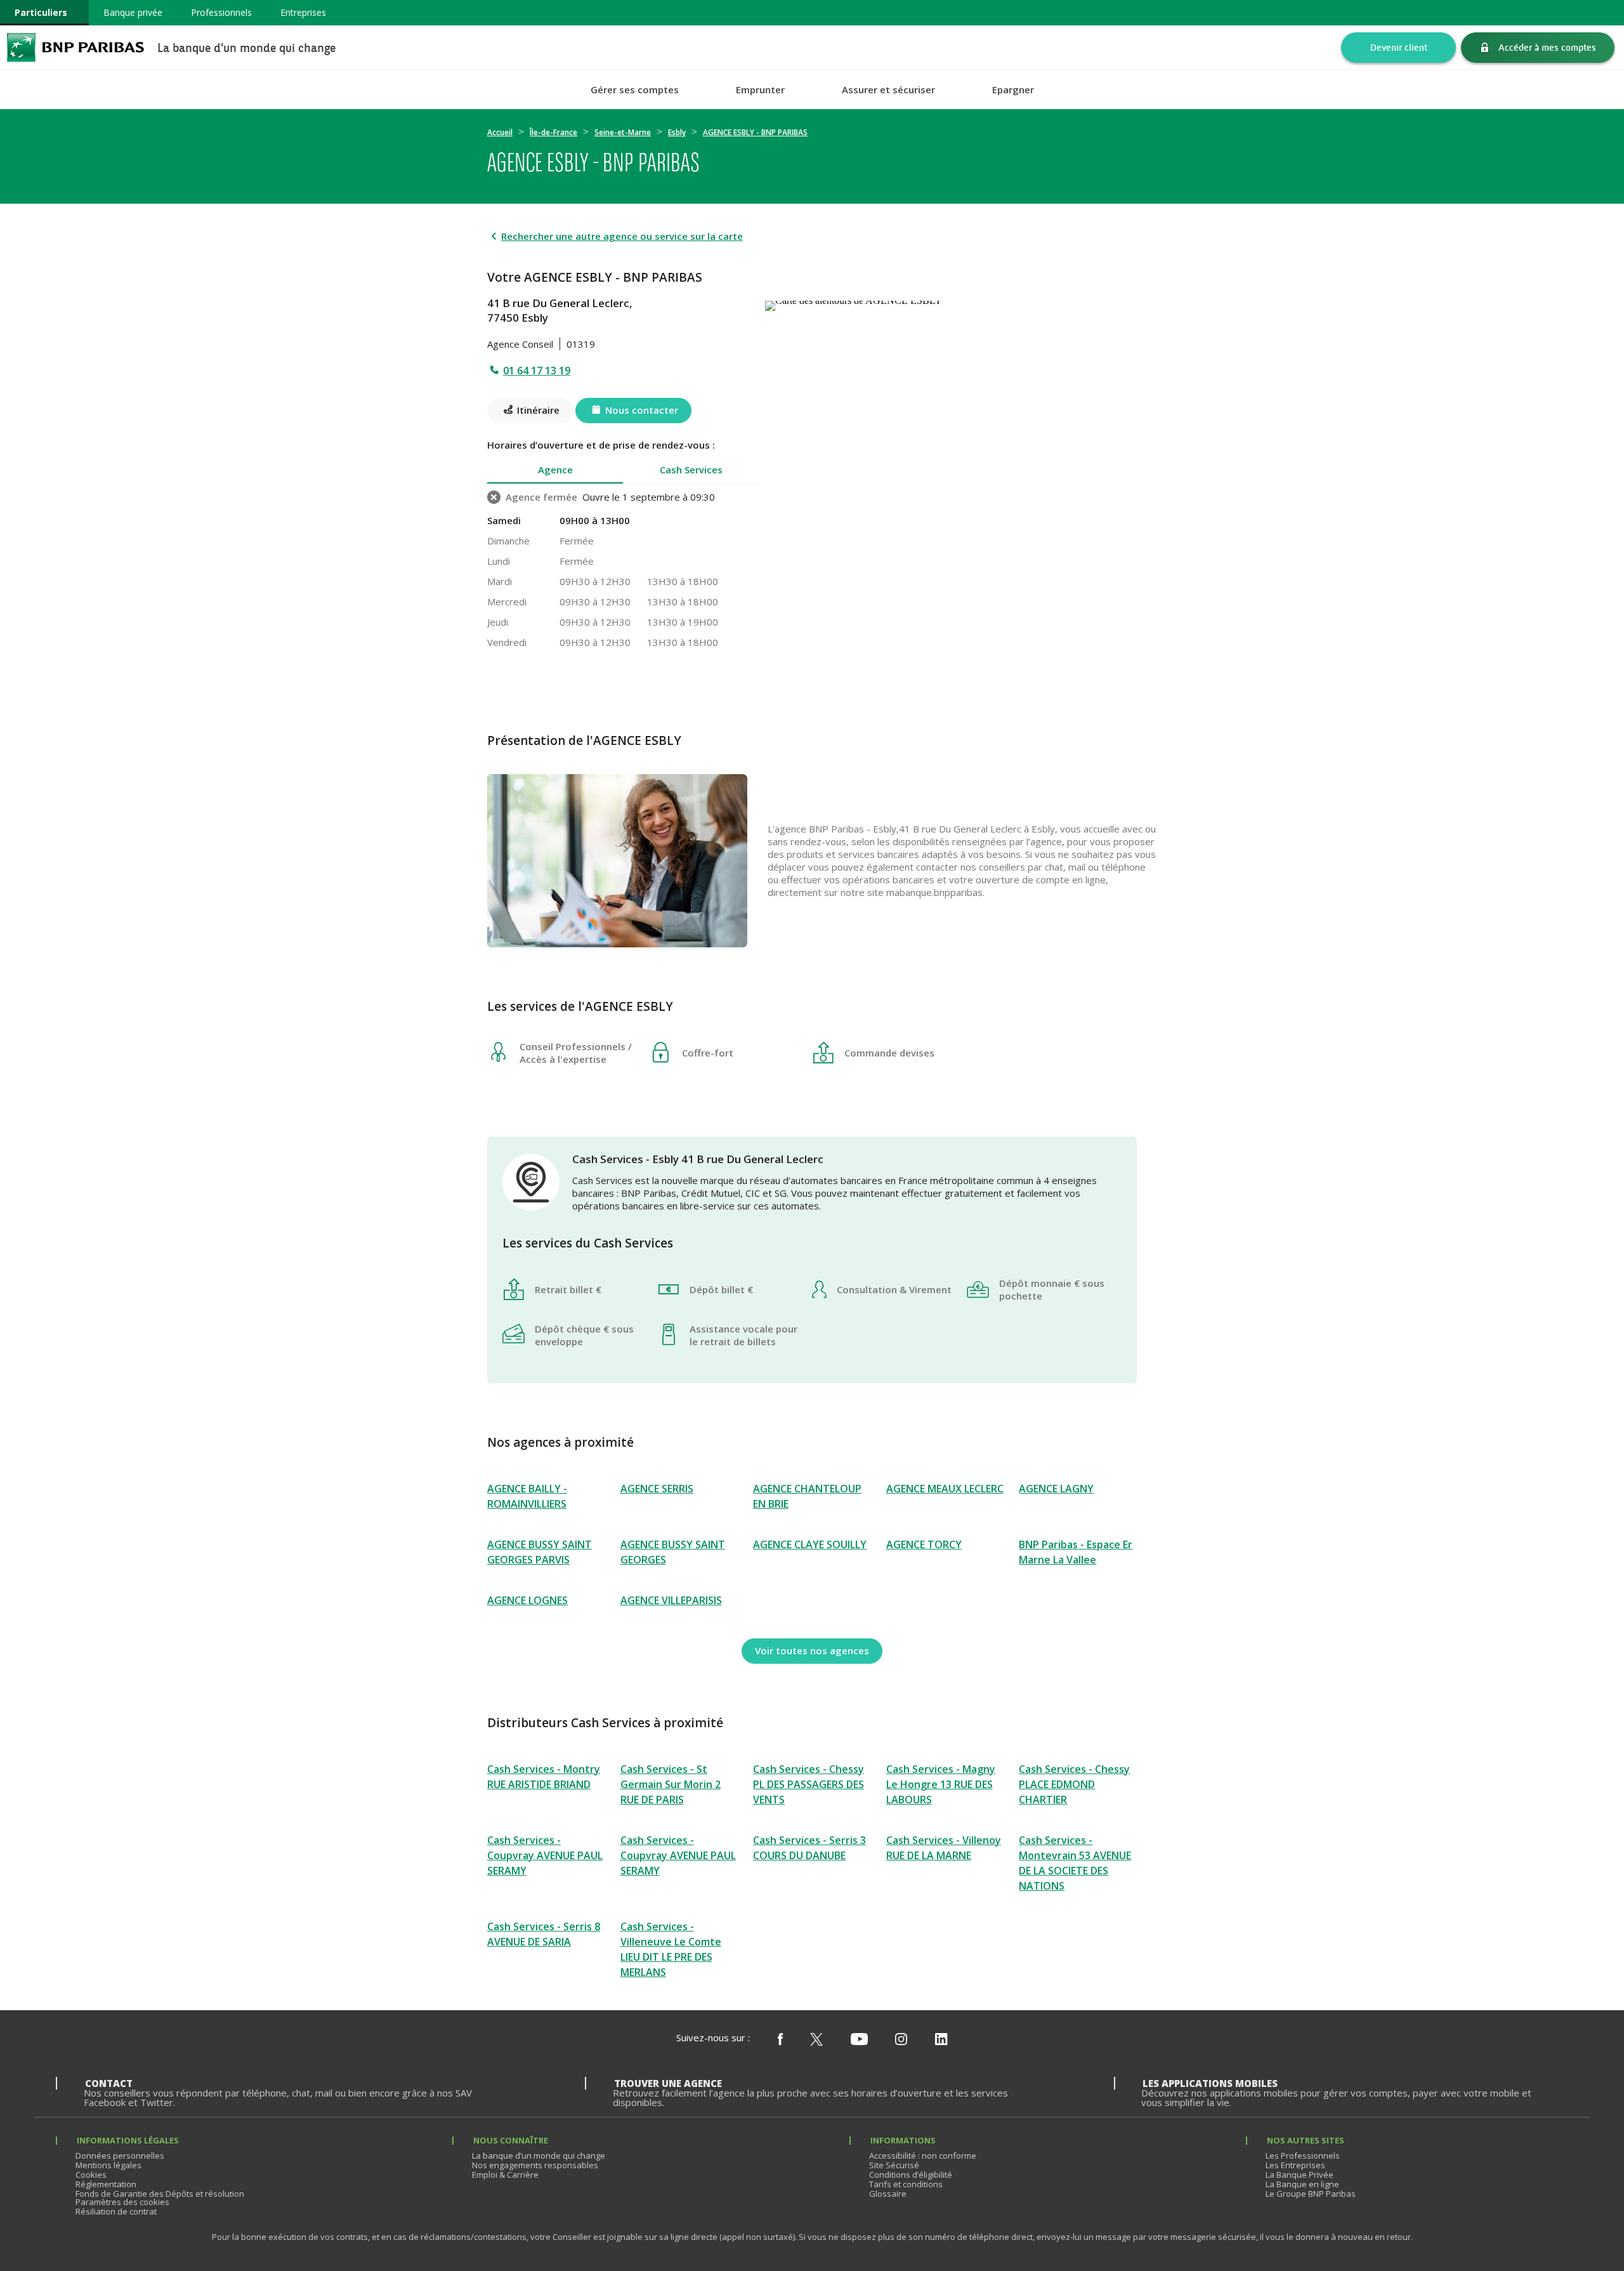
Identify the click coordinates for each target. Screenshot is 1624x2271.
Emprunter (760, 90)
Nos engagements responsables (535, 2165)
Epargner (1013, 90)
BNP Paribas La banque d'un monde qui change (75, 47)
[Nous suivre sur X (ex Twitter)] (816, 2040)
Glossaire (888, 2194)
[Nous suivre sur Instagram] (901, 2040)
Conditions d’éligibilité (911, 2175)
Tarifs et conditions (906, 2184)
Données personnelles (120, 2156)
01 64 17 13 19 (537, 371)
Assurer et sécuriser (888, 90)
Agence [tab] (555, 470)
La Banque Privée (1300, 2175)
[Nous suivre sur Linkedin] (941, 2040)
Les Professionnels (1303, 2156)
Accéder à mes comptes (1547, 47)
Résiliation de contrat (116, 2211)
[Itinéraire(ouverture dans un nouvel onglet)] (951, 303)
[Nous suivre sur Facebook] (780, 2040)
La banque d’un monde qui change (539, 2156)
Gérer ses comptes (635, 90)
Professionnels (221, 12)
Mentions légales (108, 2165)
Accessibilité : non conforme (923, 2156)
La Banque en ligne (1302, 2184)
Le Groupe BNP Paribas (1311, 2194)
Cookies (91, 2175)
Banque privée (133, 12)
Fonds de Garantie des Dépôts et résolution (160, 2194)
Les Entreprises (1295, 2165)
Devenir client (1399, 47)
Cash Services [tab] (691, 470)
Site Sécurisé (894, 2165)
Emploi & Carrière (505, 2175)
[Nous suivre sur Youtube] (859, 2040)
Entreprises (303, 12)
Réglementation (106, 2184)
